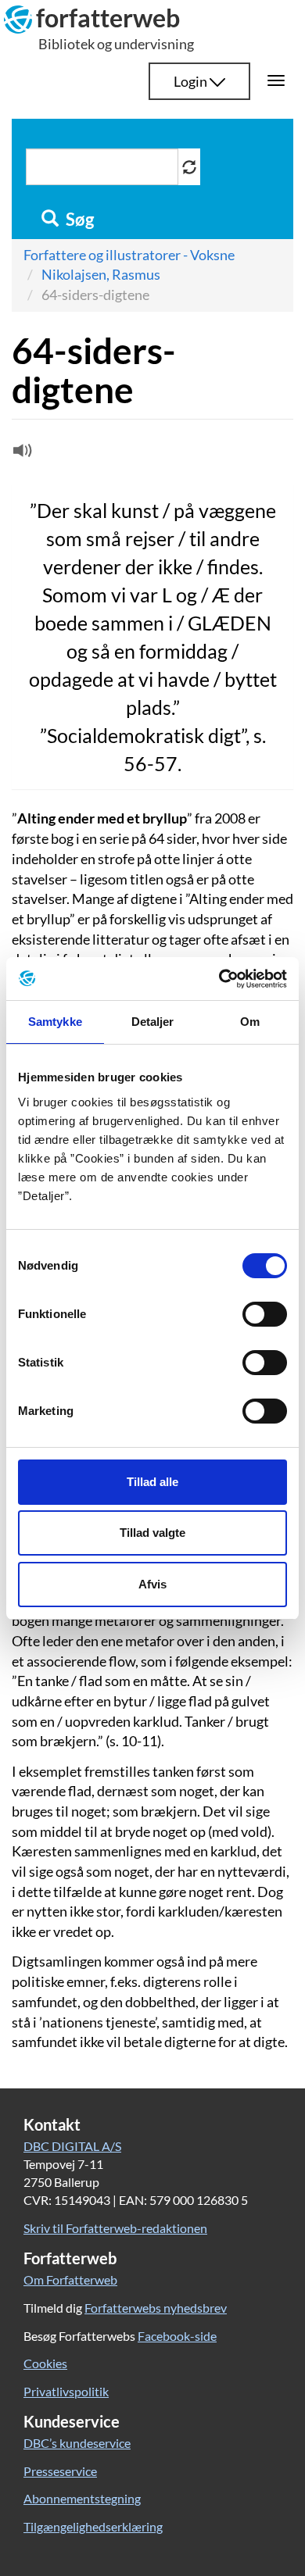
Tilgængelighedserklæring (93, 2526)
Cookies (45, 2363)
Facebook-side (177, 2336)
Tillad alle (152, 1482)
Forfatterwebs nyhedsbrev (156, 2308)
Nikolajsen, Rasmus (101, 274)
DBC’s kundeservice (77, 2443)
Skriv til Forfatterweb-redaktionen (115, 2228)
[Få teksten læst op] (20, 454)
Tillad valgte (152, 1533)
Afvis (152, 1584)
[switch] (265, 1314)
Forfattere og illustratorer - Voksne (129, 255)
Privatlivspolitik (66, 2391)
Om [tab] (250, 1022)
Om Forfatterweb (70, 2279)
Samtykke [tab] (55, 1022)
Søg (78, 220)
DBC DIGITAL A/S (72, 2146)
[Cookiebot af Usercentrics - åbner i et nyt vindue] (219, 979)
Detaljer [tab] (153, 1022)
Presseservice (60, 2471)
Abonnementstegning (82, 2498)
